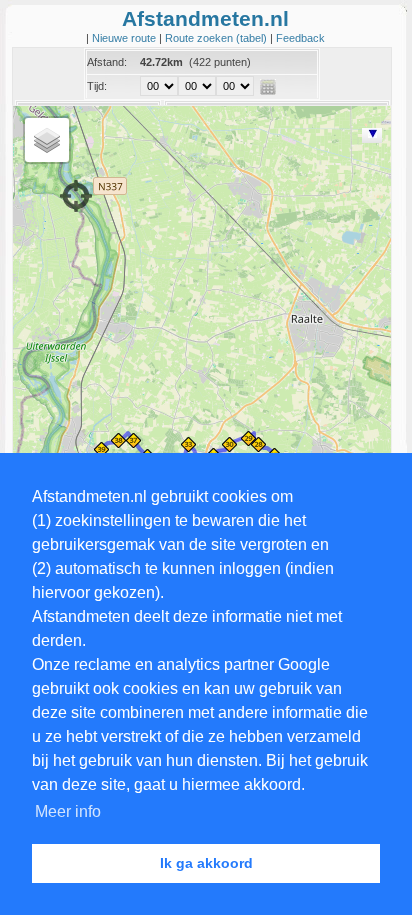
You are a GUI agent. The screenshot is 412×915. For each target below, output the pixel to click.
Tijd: (97, 86)
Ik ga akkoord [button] (206, 863)
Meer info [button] (68, 811)
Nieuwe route (125, 38)
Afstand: (107, 62)
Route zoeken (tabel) (217, 38)
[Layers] (47, 140)
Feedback (300, 38)
